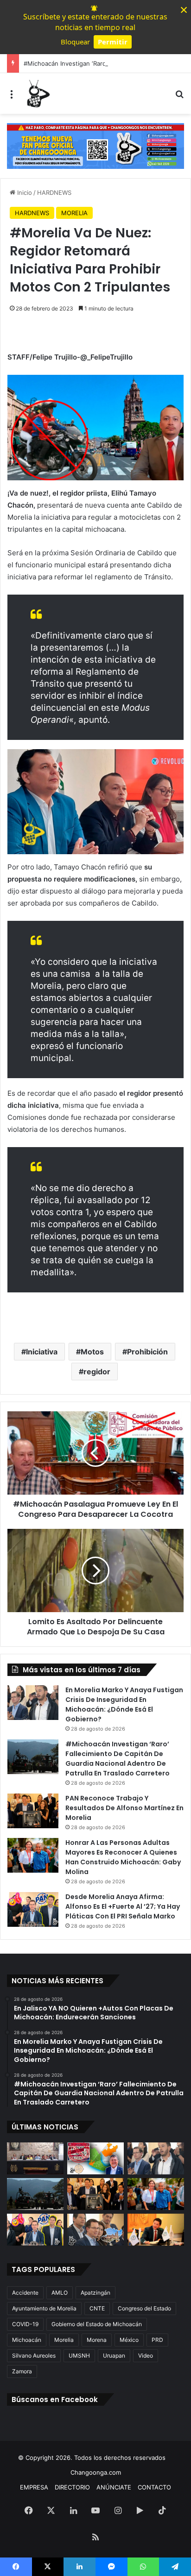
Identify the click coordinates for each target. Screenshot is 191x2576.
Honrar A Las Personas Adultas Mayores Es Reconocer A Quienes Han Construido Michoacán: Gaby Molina (123, 1857)
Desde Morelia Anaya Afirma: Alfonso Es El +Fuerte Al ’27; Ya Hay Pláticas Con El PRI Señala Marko (123, 1906)
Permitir (113, 42)
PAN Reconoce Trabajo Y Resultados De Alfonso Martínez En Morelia (124, 1808)
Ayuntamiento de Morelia (44, 2308)
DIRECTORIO (72, 2487)
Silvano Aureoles (34, 2356)
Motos (92, 1352)
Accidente (25, 2293)
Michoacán (27, 2340)
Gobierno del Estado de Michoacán (97, 2324)
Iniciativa (42, 1352)
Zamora (22, 2371)
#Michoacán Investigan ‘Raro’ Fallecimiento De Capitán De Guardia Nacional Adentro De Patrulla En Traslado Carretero (118, 1759)
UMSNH (79, 2356)
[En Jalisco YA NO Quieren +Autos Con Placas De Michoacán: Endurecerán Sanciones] (95, 2158)
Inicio (24, 192)
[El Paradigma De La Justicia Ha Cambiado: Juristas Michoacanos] (35, 2158)
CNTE (97, 2308)
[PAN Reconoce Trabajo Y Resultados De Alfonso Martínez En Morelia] (33, 1811)
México (129, 2340)
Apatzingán (95, 2293)
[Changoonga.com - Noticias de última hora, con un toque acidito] (37, 93)
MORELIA (74, 213)
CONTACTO (154, 2487)
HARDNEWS (54, 192)
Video (146, 2356)
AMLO (60, 2293)
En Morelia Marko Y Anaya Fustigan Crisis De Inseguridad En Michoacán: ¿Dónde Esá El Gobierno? (124, 1704)
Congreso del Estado (144, 2308)
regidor (97, 1372)
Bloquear (75, 42)
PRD (157, 2340)
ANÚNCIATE (114, 2487)
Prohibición (147, 1352)
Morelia (64, 2340)
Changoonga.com (96, 2472)
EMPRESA (34, 2487)
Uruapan (114, 2356)
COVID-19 (25, 2324)
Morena (97, 2340)
